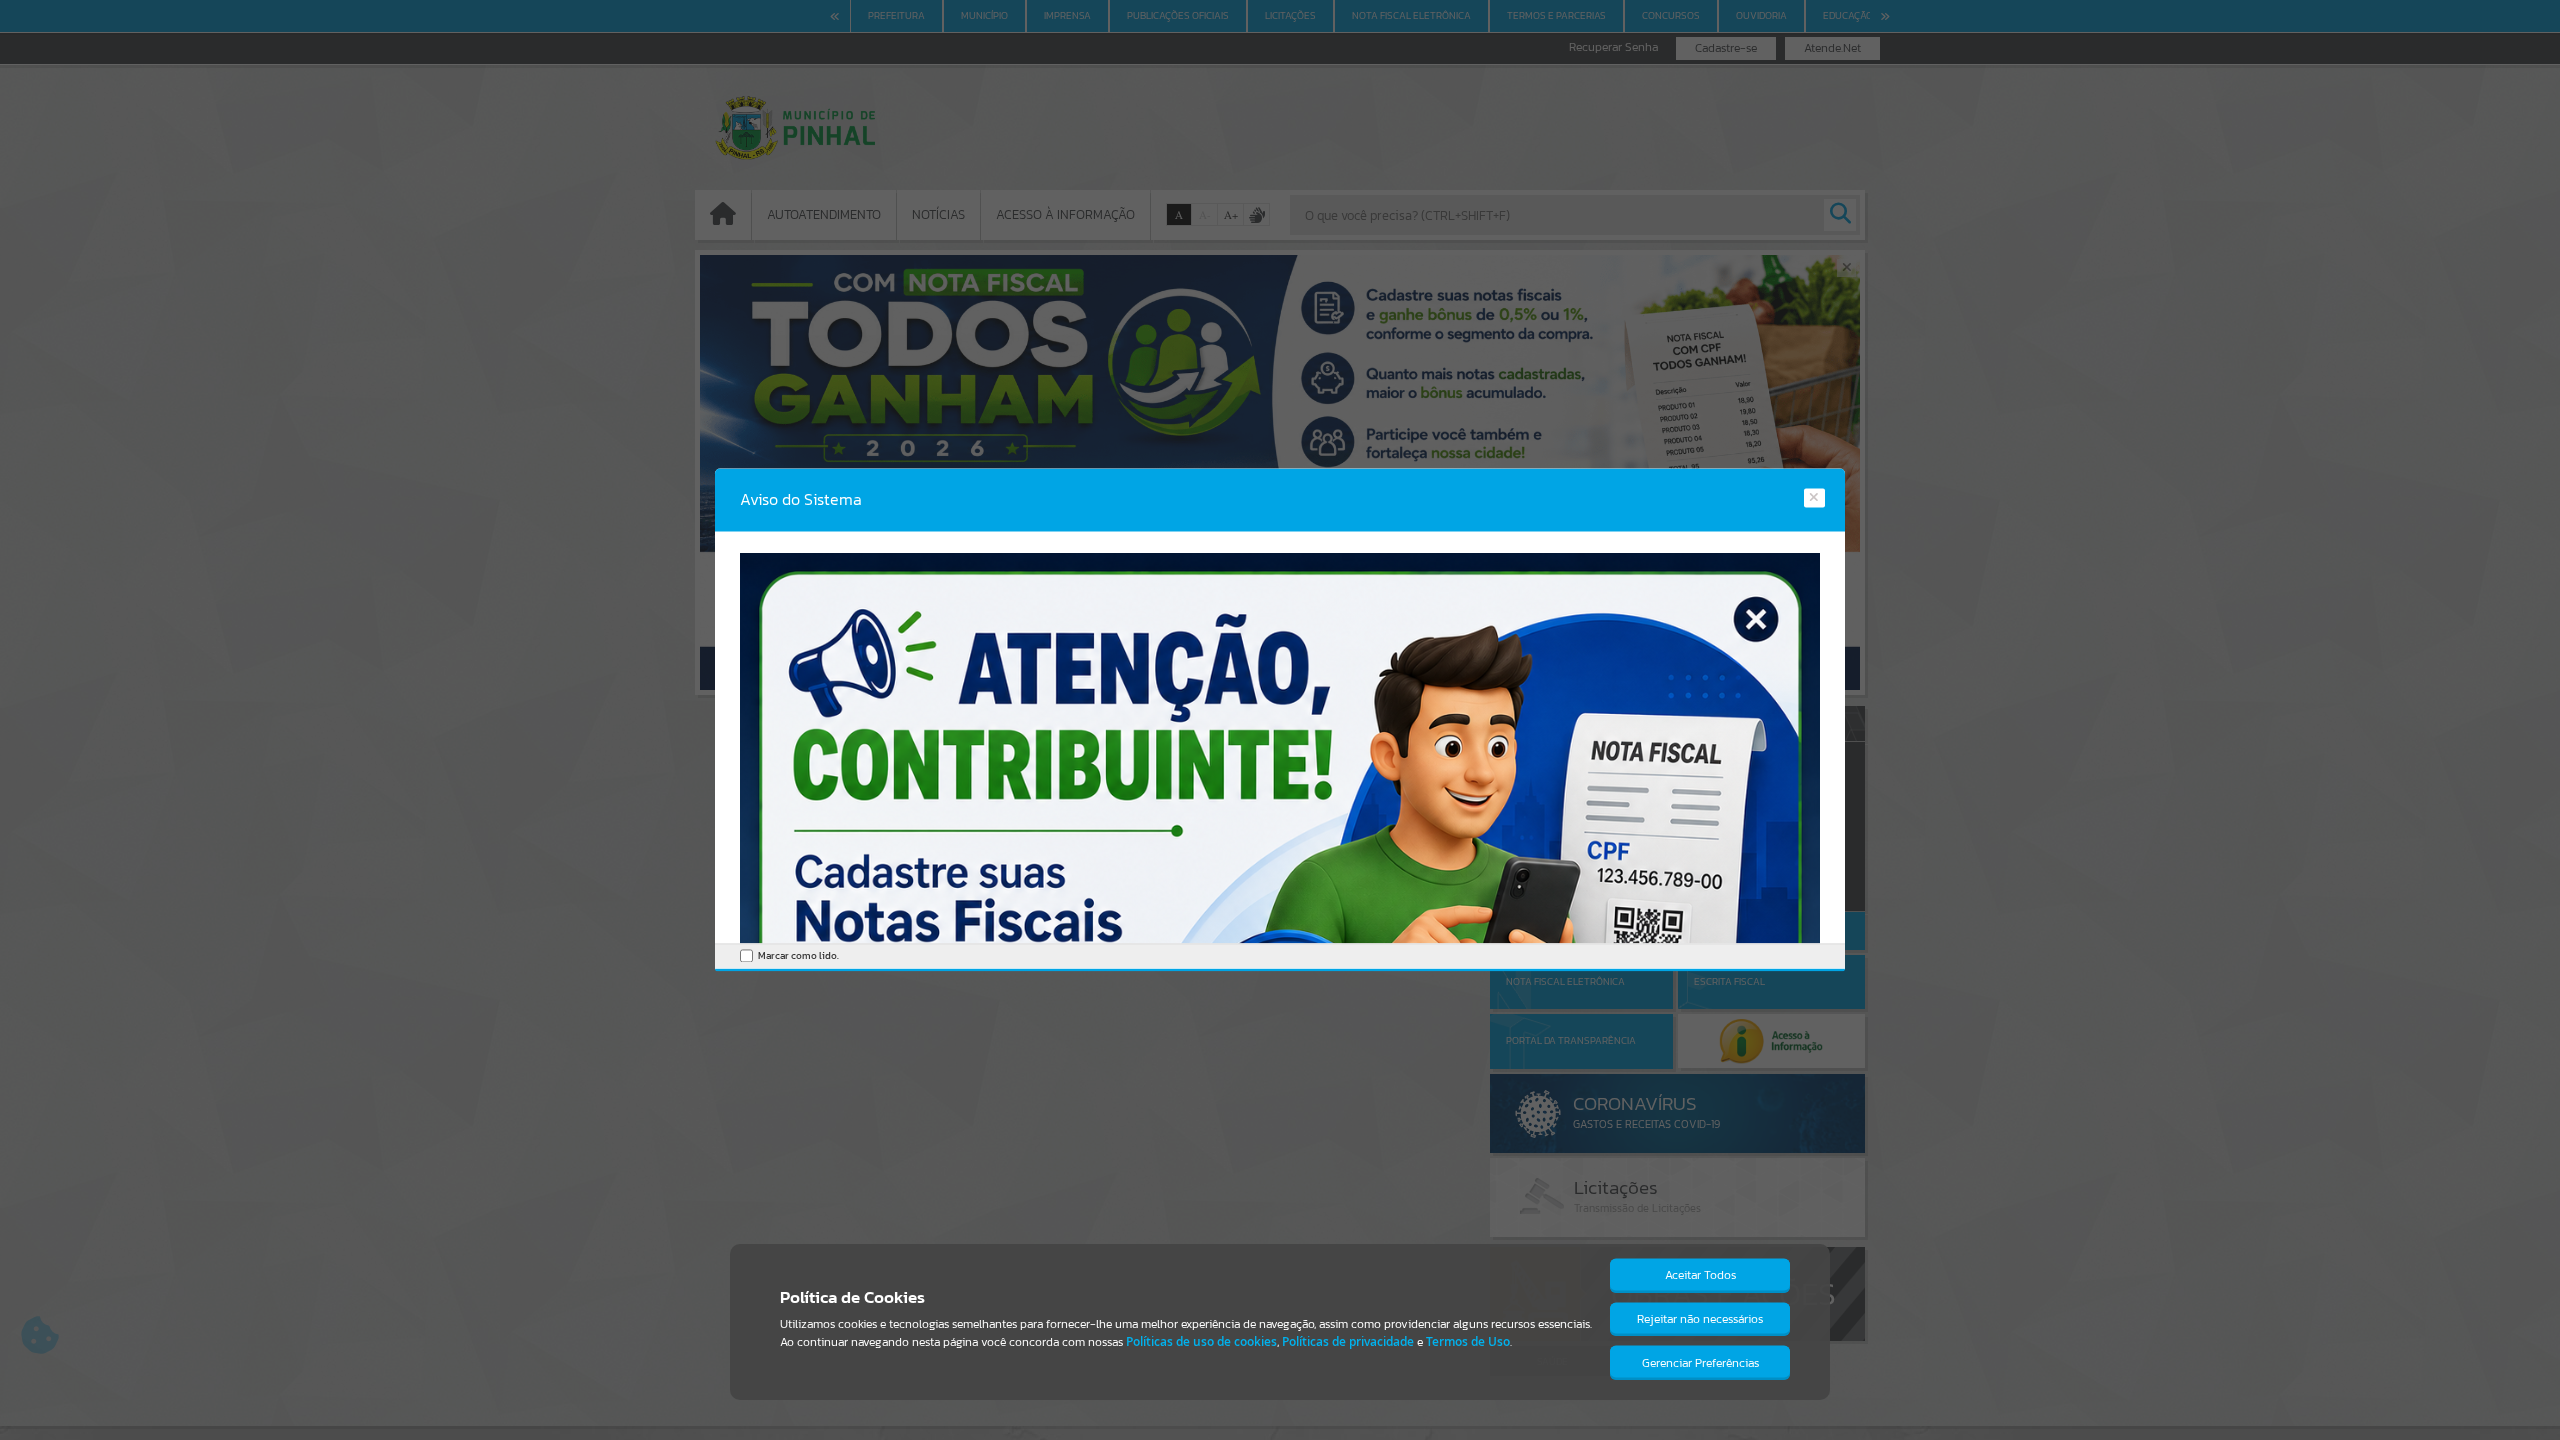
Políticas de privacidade (1348, 1341)
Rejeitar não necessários (1700, 1319)
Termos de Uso (1468, 1341)
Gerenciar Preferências (1700, 1363)
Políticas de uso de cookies (1201, 1341)
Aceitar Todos (1700, 1275)
